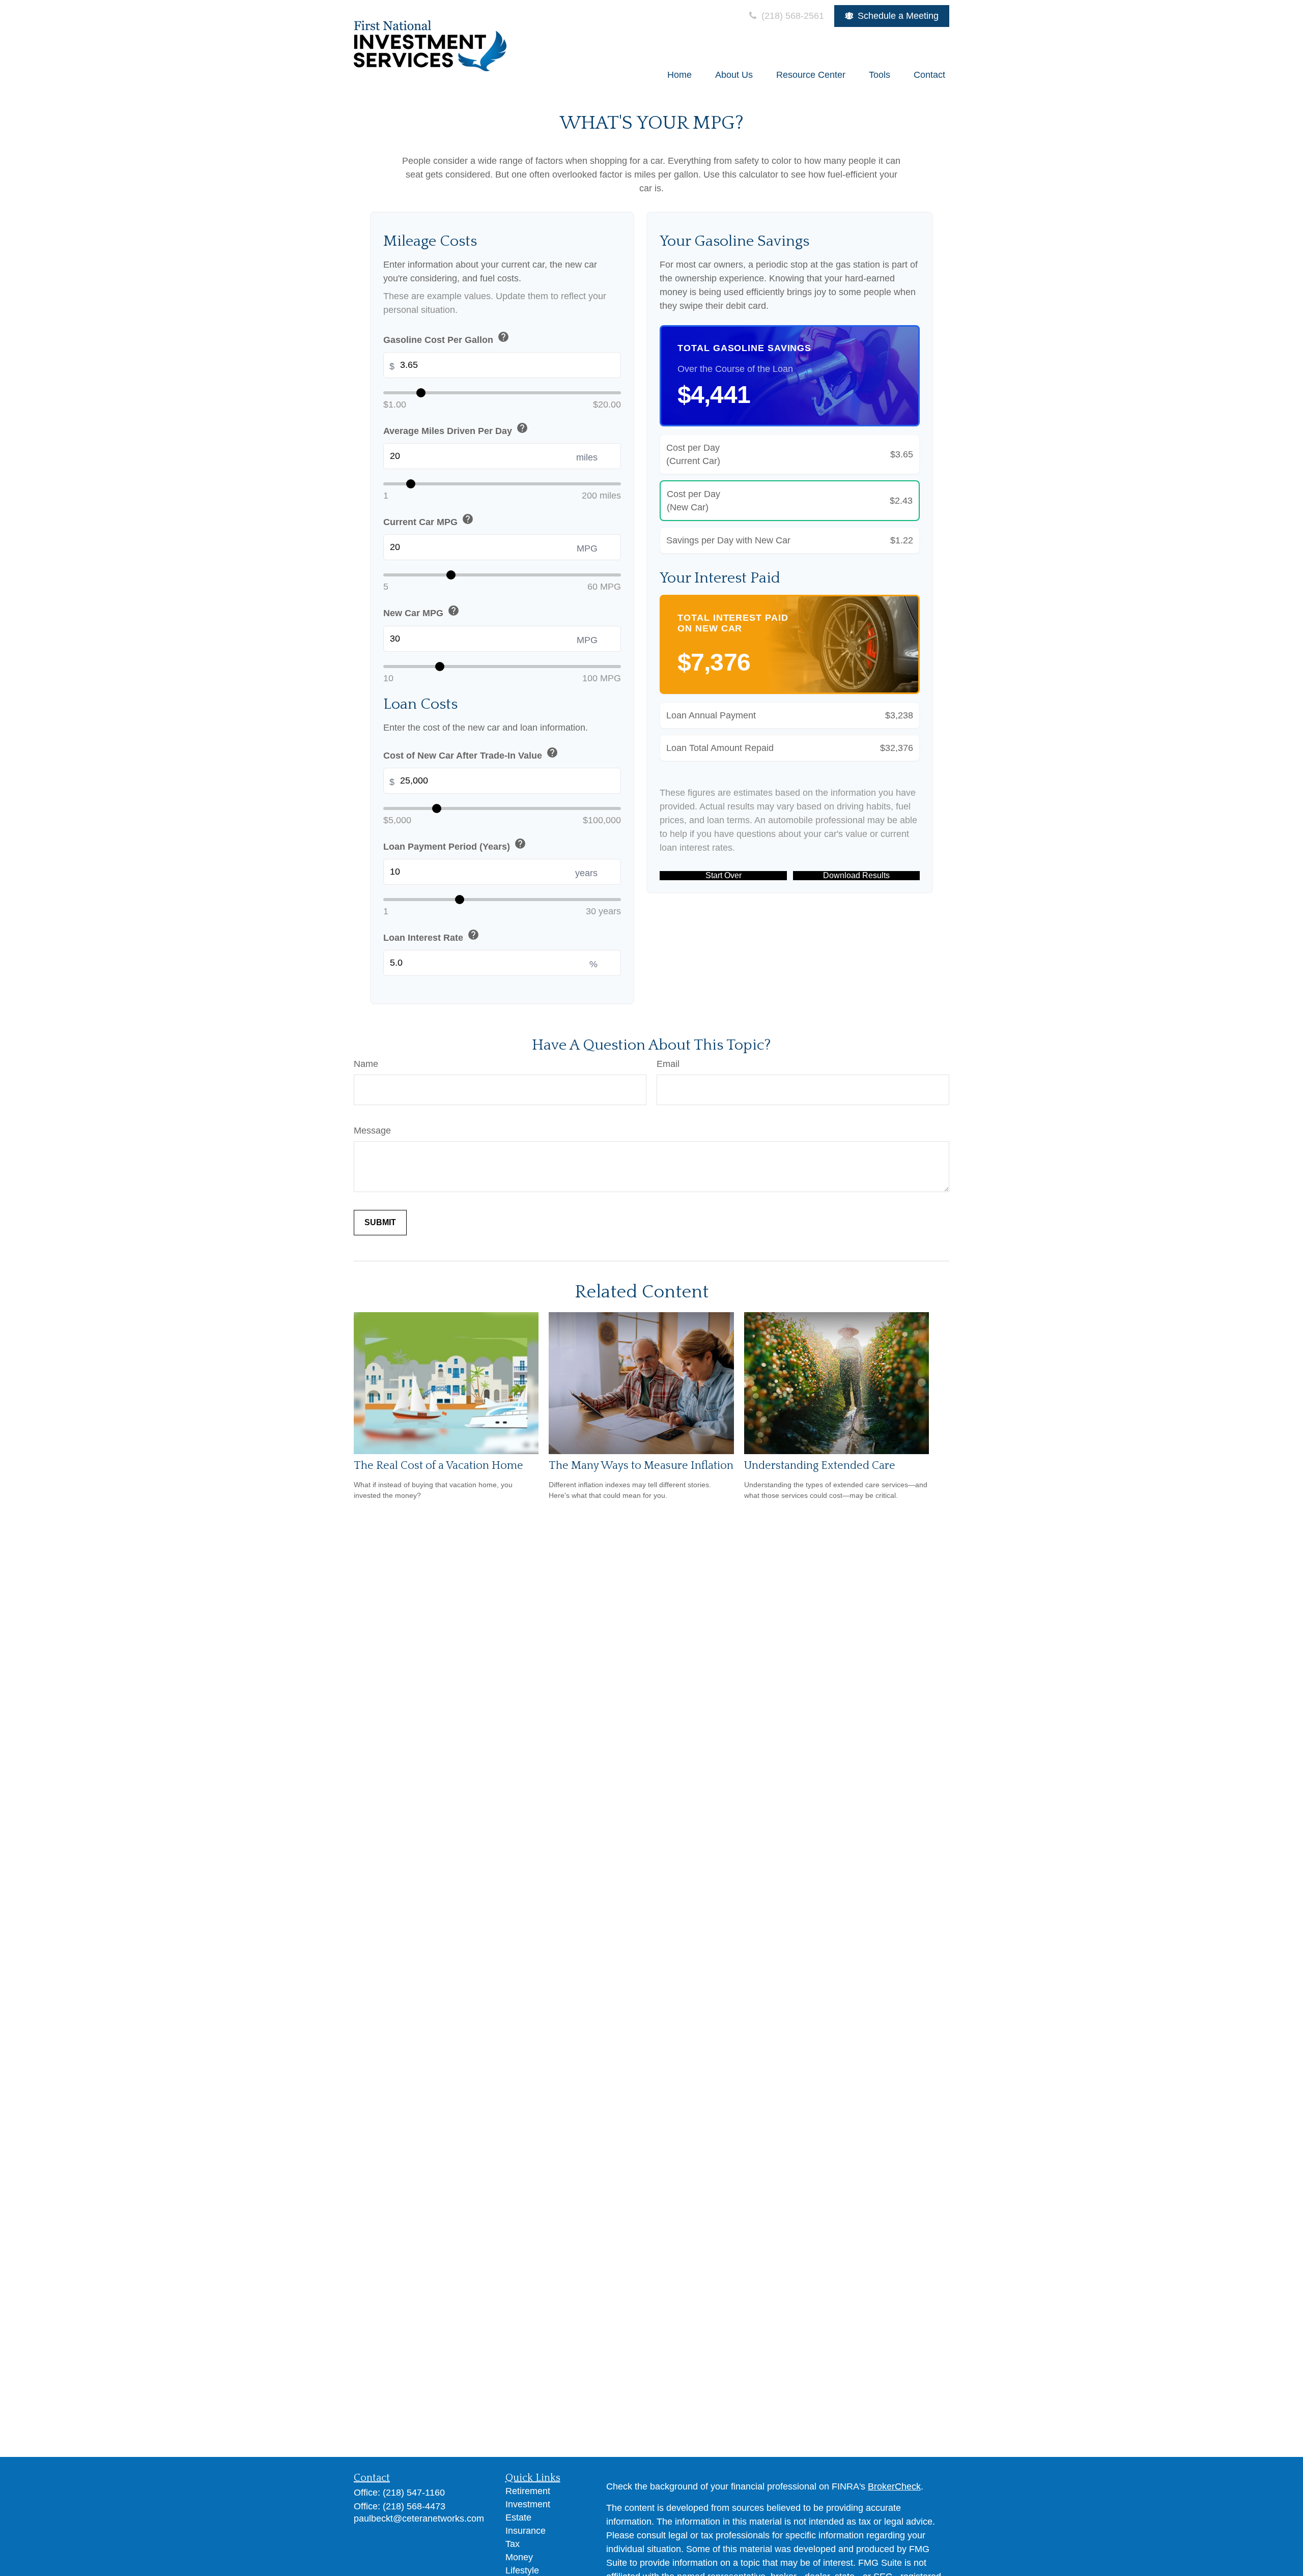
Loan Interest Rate (431, 936)
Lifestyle (522, 2570)
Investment (528, 2504)
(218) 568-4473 (414, 2506)
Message (372, 1131)
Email (668, 1064)
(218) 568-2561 (791, 16)
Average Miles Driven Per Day (456, 429)
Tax (513, 2544)
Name (366, 1064)
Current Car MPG (429, 520)
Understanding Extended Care (820, 1466)
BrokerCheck (894, 2486)
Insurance (526, 2531)
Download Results (856, 875)
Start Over (724, 875)
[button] (679, 75)
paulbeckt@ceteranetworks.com (419, 2519)
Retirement (528, 2491)
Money (519, 2557)
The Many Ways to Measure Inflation (641, 1466)
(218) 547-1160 (414, 2493)
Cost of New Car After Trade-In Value (471, 754)
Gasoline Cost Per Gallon (446, 338)
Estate (518, 2517)
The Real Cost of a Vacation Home (438, 1466)
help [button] (503, 337)
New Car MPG (421, 612)
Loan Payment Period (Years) (455, 845)
